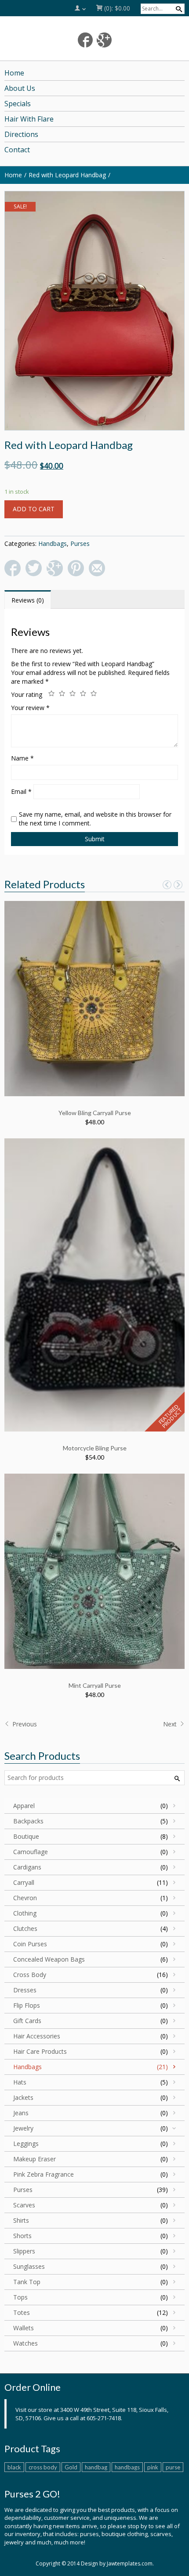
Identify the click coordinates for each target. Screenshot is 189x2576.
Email (21, 791)
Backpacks (28, 1821)
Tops (20, 2297)
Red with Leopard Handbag (67, 175)
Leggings (26, 2144)
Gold (71, 2467)
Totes (22, 2312)
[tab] (28, 600)
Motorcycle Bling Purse (95, 1448)
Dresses (25, 1990)
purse (173, 2467)
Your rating (27, 694)
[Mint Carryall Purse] (94, 1570)
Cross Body (30, 1975)
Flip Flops (27, 2005)
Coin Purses (30, 1944)
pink (153, 2467)
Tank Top (27, 2282)
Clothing (25, 1913)
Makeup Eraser (35, 2159)
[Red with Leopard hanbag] (94, 311)
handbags (127, 2467)
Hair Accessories (37, 2036)
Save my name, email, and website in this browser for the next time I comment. (95, 819)
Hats (20, 2082)
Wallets (24, 2328)
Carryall (24, 1882)
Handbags (53, 544)
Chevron (25, 1898)
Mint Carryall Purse (95, 1685)
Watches (25, 2343)
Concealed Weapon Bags (49, 1959)
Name (22, 758)
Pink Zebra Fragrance (44, 2174)
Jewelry (23, 2128)
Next (171, 1724)
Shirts (21, 2220)
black (14, 2467)
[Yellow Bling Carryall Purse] (94, 998)
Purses (80, 544)
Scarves (24, 2205)
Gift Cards (27, 2021)
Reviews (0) (28, 600)
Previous (24, 1724)
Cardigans (27, 1867)
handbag (96, 2467)
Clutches (25, 1928)
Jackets (23, 2097)
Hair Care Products (40, 2051)
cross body (43, 2467)
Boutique (26, 1836)
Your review (30, 708)
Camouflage (31, 1852)
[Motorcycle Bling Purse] (94, 1284)
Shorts (22, 2236)
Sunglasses (29, 2266)
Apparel (24, 1806)
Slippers (24, 2251)
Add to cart (34, 509)
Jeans (21, 2113)
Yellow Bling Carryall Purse (95, 1113)
